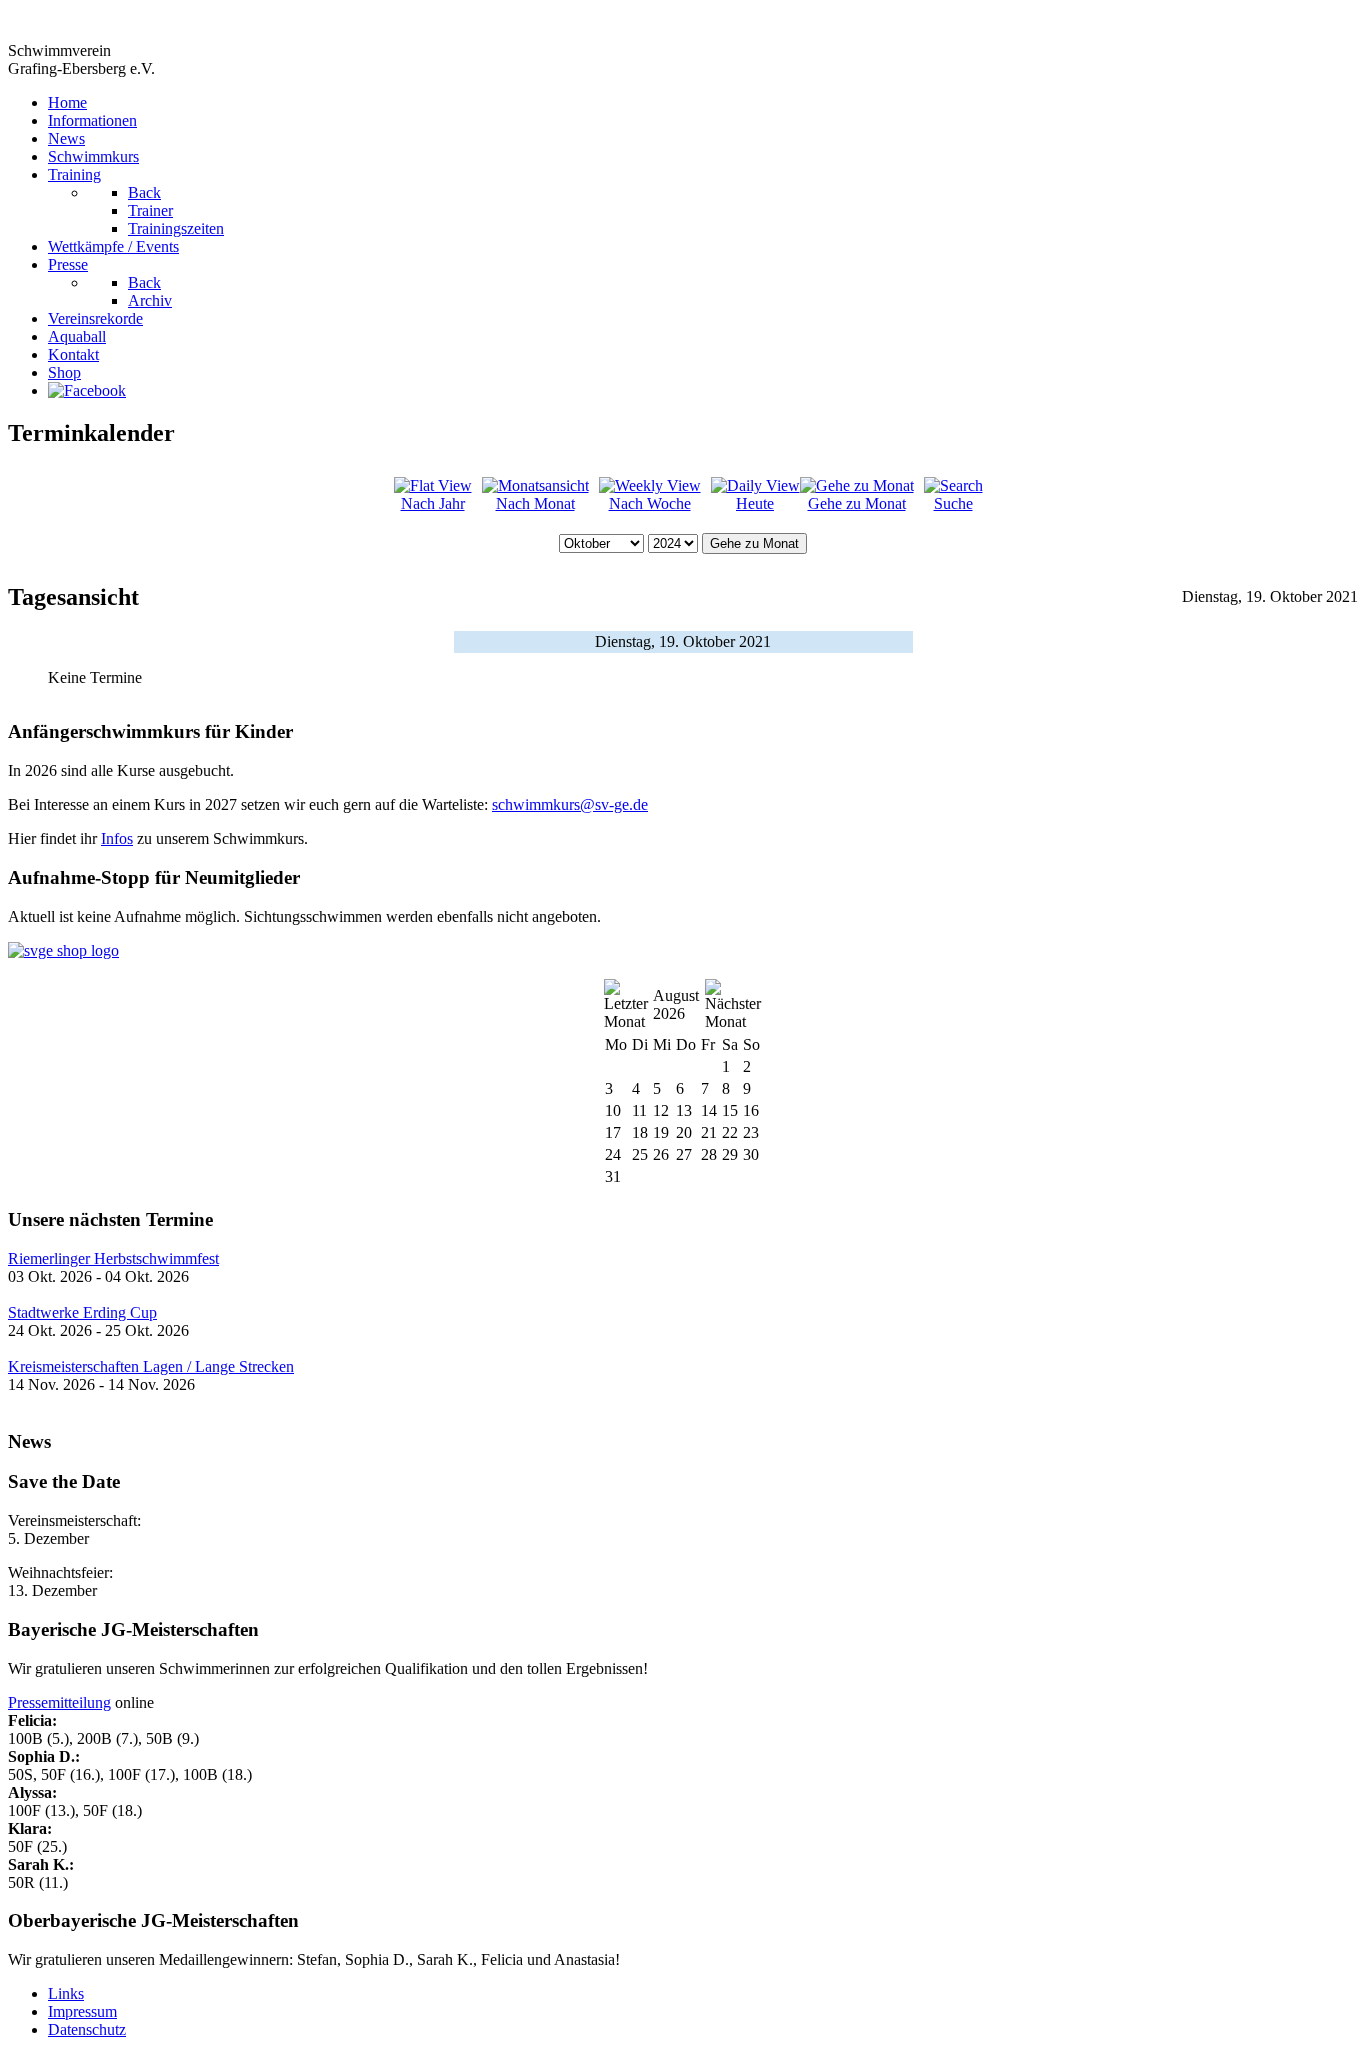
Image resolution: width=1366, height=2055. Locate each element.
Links (66, 1993)
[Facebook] (87, 390)
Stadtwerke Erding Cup (82, 1312)
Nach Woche (650, 503)
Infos (117, 838)
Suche (953, 503)
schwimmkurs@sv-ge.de (570, 804)
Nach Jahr (433, 503)
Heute (755, 503)
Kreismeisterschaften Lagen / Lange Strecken (151, 1366)
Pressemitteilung (59, 1702)
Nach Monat (535, 503)
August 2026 (676, 1004)
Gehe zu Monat (857, 503)
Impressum (82, 2011)
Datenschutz (87, 2029)
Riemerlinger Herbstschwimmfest (113, 1258)
